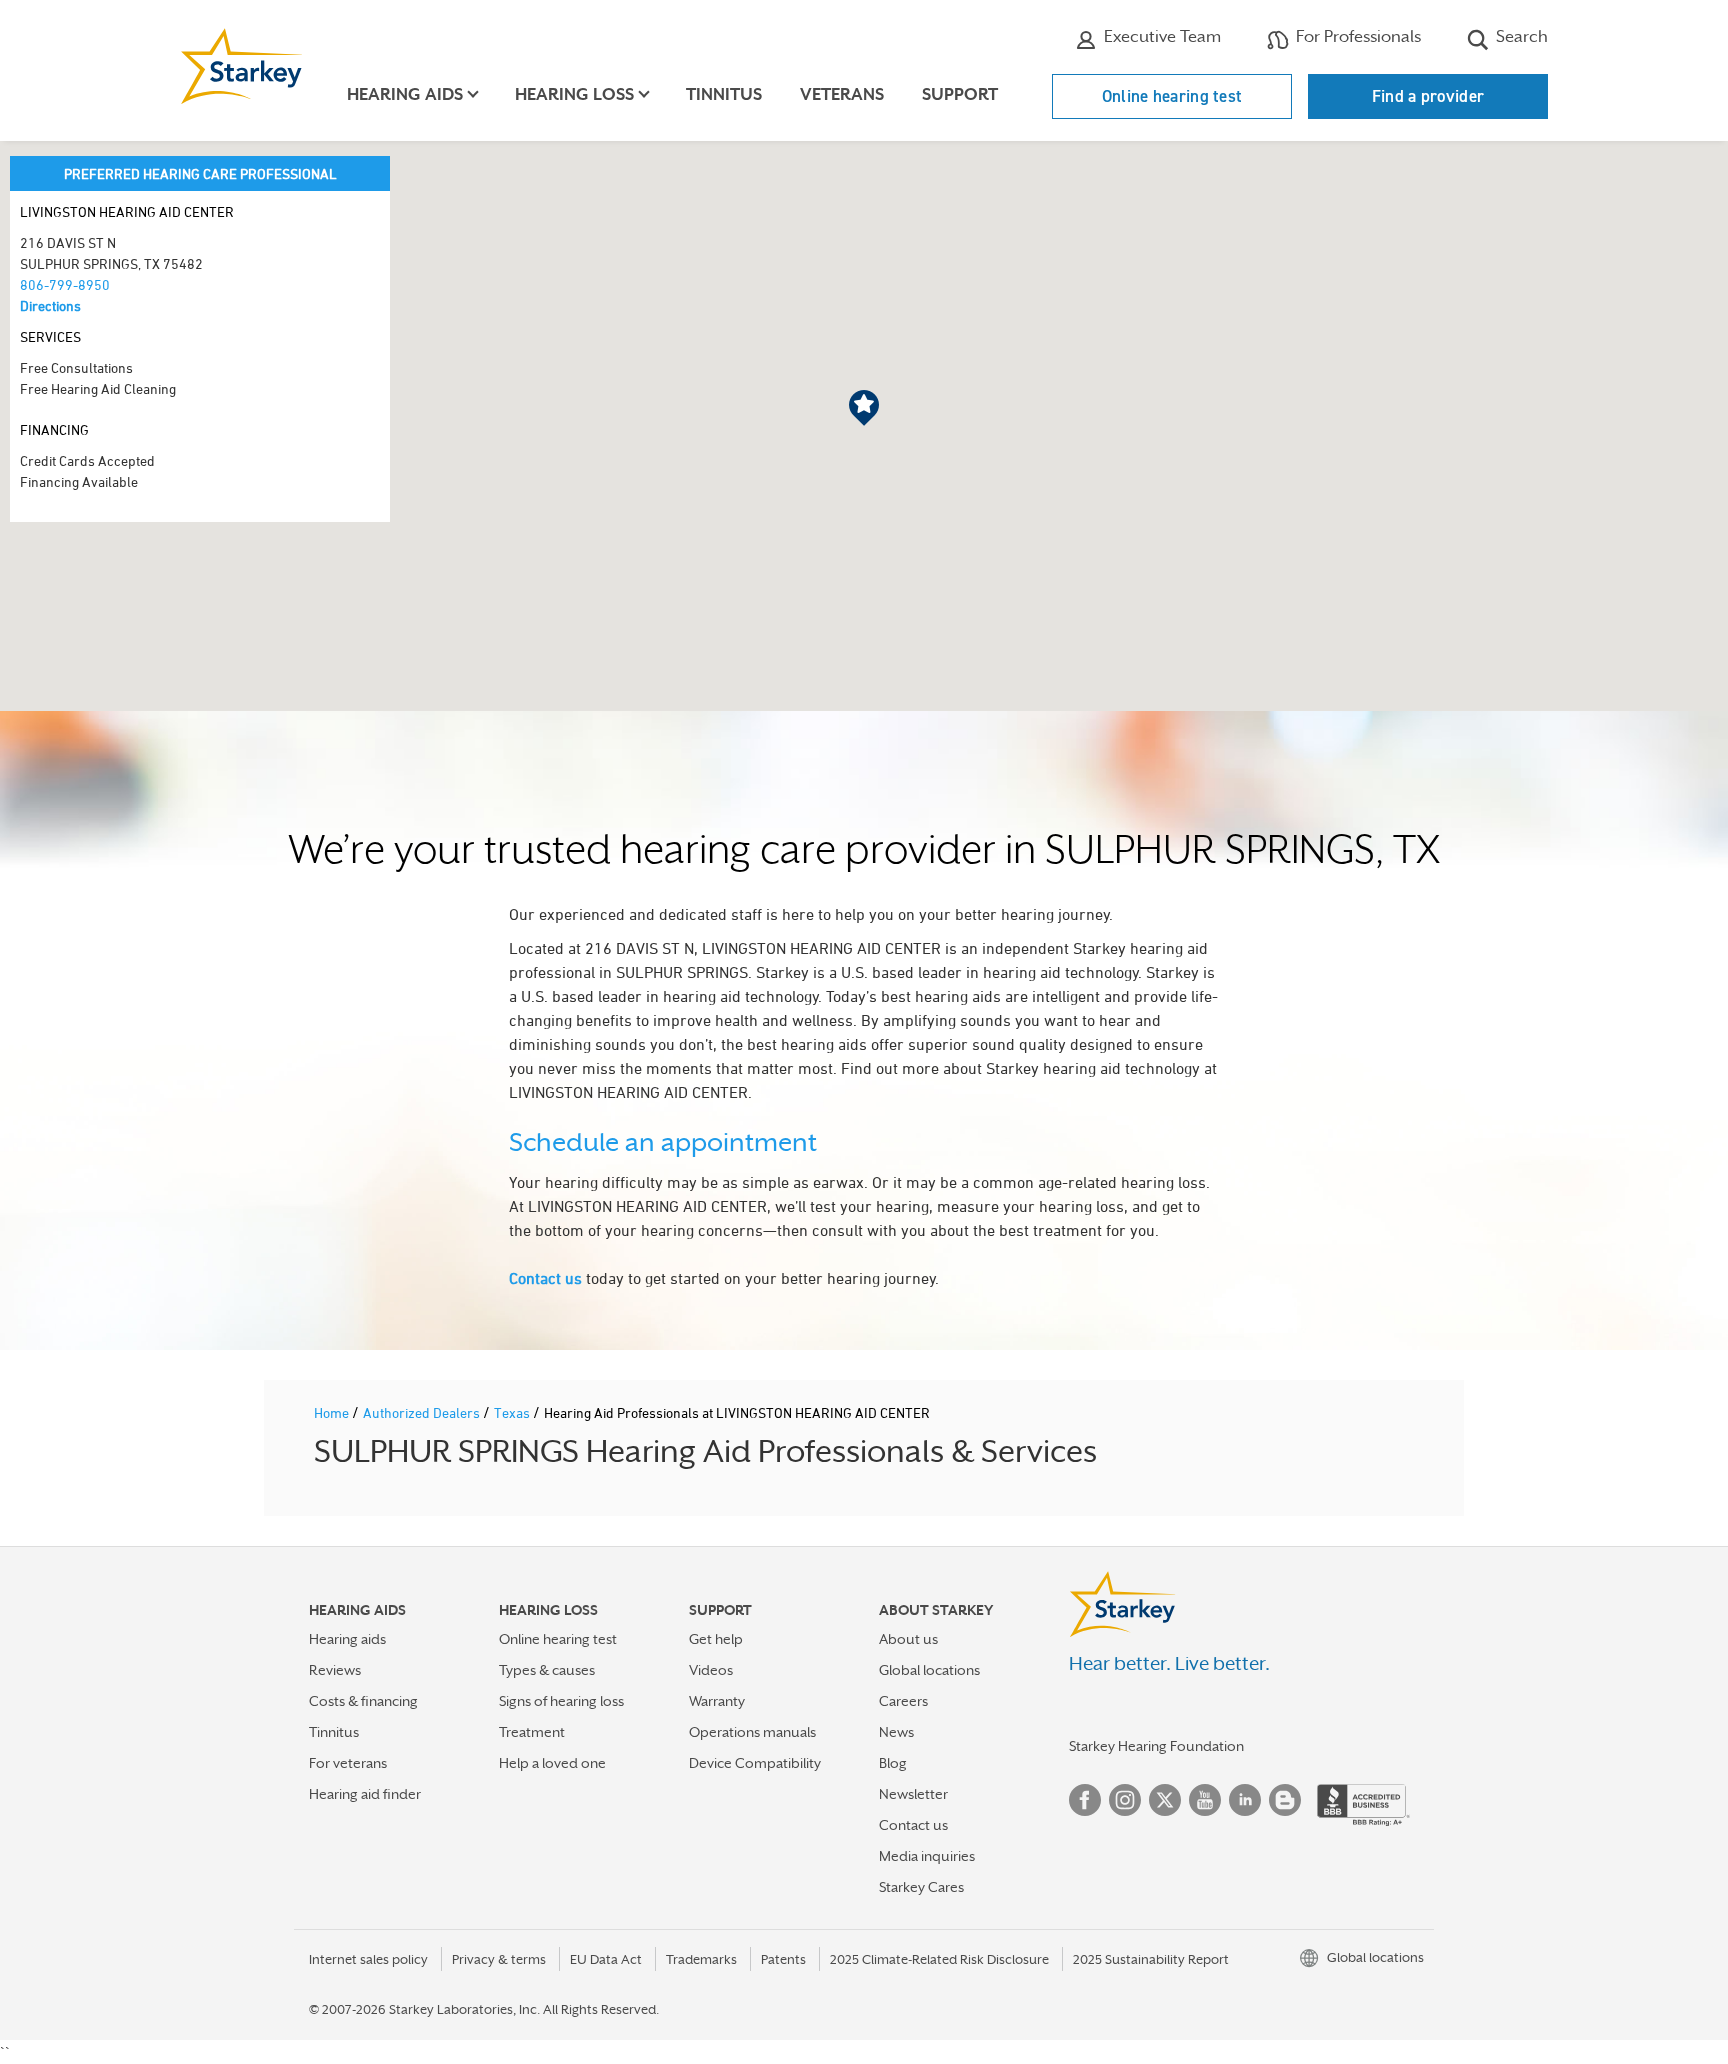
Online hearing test (1172, 96)
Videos (711, 1670)
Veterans (842, 94)
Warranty (717, 1701)
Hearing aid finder (365, 1794)
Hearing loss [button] (574, 94)
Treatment (532, 1732)
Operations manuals (752, 1732)
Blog (893, 1763)
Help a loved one (552, 1763)
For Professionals (1356, 36)
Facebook (1085, 1800)
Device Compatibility (755, 1763)
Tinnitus (724, 94)
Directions (50, 305)
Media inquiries (927, 1856)
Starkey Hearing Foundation (1156, 1746)
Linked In (1245, 1800)
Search (1520, 36)
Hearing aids (347, 1639)
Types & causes (547, 1670)
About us (908, 1639)
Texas (513, 1412)
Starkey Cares (921, 1887)
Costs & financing (363, 1701)
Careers (903, 1701)
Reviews (335, 1670)
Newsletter (913, 1794)
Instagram (1125, 1800)
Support (960, 94)
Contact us (545, 1278)
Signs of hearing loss (561, 1701)
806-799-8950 (65, 284)
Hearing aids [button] (405, 94)
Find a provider (1428, 96)
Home (333, 1412)
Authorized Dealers (423, 1412)
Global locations (929, 1670)
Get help (716, 1639)
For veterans (348, 1763)
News (896, 1732)
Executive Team (1160, 36)
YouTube (1205, 1800)
